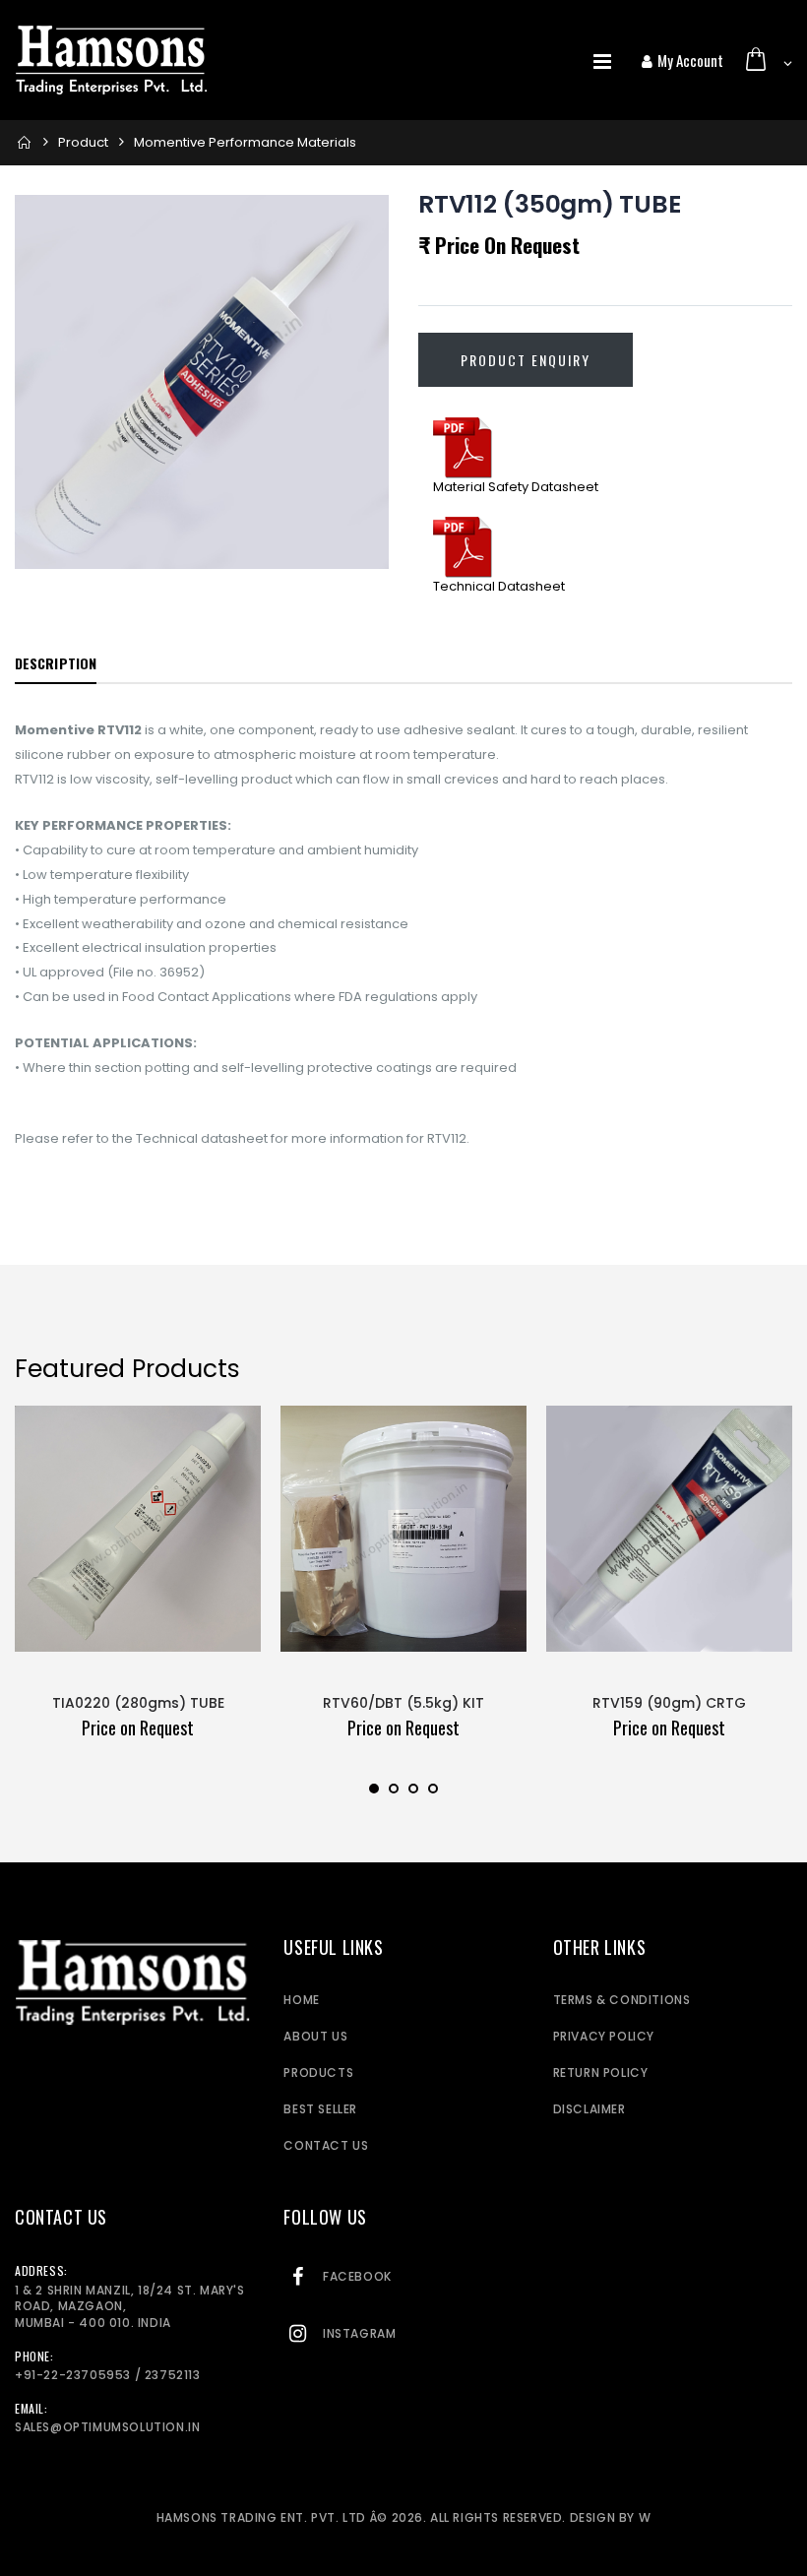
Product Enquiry (526, 360)
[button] (768, 60)
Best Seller (320, 2109)
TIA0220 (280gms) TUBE (138, 1703)
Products (318, 2073)
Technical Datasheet (499, 586)
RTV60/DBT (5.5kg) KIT (403, 1703)
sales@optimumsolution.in (107, 2427)
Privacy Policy (604, 2036)
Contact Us (326, 2145)
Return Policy (601, 2073)
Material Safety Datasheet (516, 487)
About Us (315, 2036)
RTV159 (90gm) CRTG (669, 1703)
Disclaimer (590, 2109)
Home (301, 2000)
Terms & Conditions (622, 2000)
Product (83, 142)
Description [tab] (56, 663)
